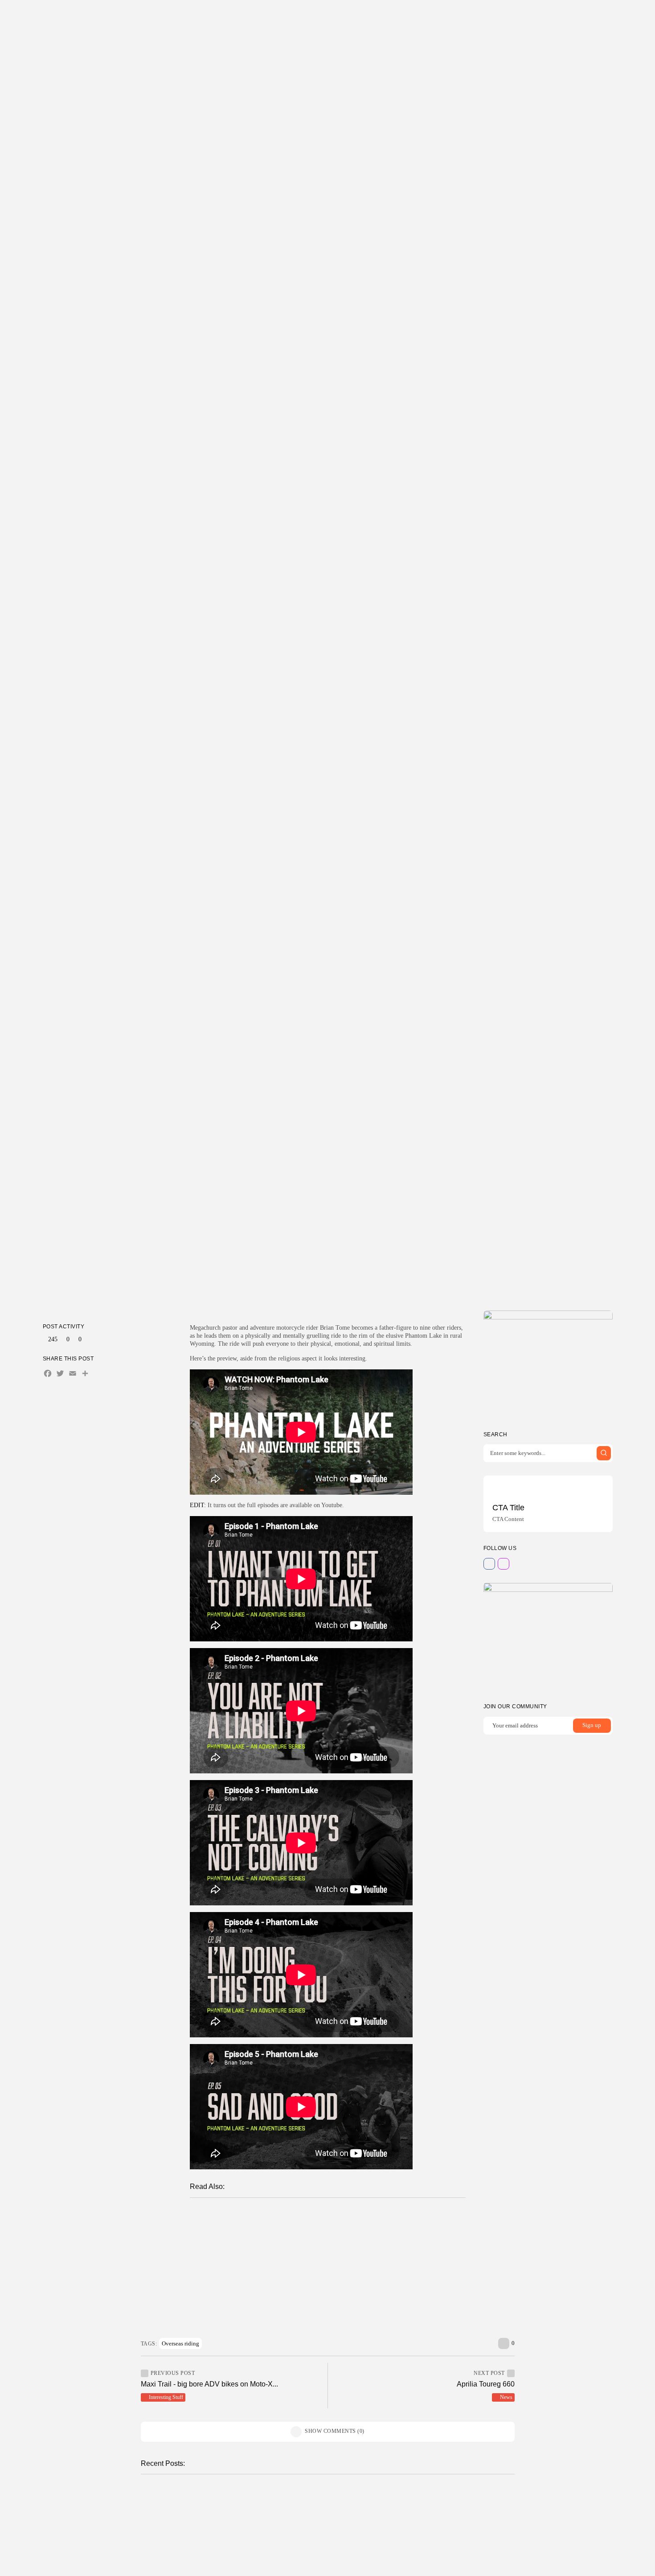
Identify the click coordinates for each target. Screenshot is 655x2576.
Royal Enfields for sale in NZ (276, 2262)
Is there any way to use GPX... (246, 2504)
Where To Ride (316, 15)
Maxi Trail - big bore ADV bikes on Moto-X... (209, 2384)
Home (258, 15)
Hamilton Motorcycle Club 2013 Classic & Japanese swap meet (325, 2302)
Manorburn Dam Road (425, 2504)
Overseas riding (180, 2343)
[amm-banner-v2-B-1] (548, 1636)
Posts (278, 15)
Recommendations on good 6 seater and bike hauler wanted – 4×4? (316, 2288)
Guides (390, 15)
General (223, 2218)
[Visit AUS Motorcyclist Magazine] (570, 16)
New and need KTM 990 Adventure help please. (287, 2248)
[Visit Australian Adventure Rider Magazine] (581, 16)
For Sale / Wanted (225, 2555)
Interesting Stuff (331, 1237)
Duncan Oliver (311, 1275)
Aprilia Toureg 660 (486, 2384)
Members (358, 15)
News (506, 2397)
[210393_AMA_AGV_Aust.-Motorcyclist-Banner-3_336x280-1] (548, 1364)
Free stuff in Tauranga (233, 2565)
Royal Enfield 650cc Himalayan (280, 2234)
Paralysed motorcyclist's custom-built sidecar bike (289, 2276)
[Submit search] (604, 1453)
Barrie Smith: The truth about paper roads (295, 2217)
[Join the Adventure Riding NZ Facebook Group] (559, 16)
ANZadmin (224, 2527)
